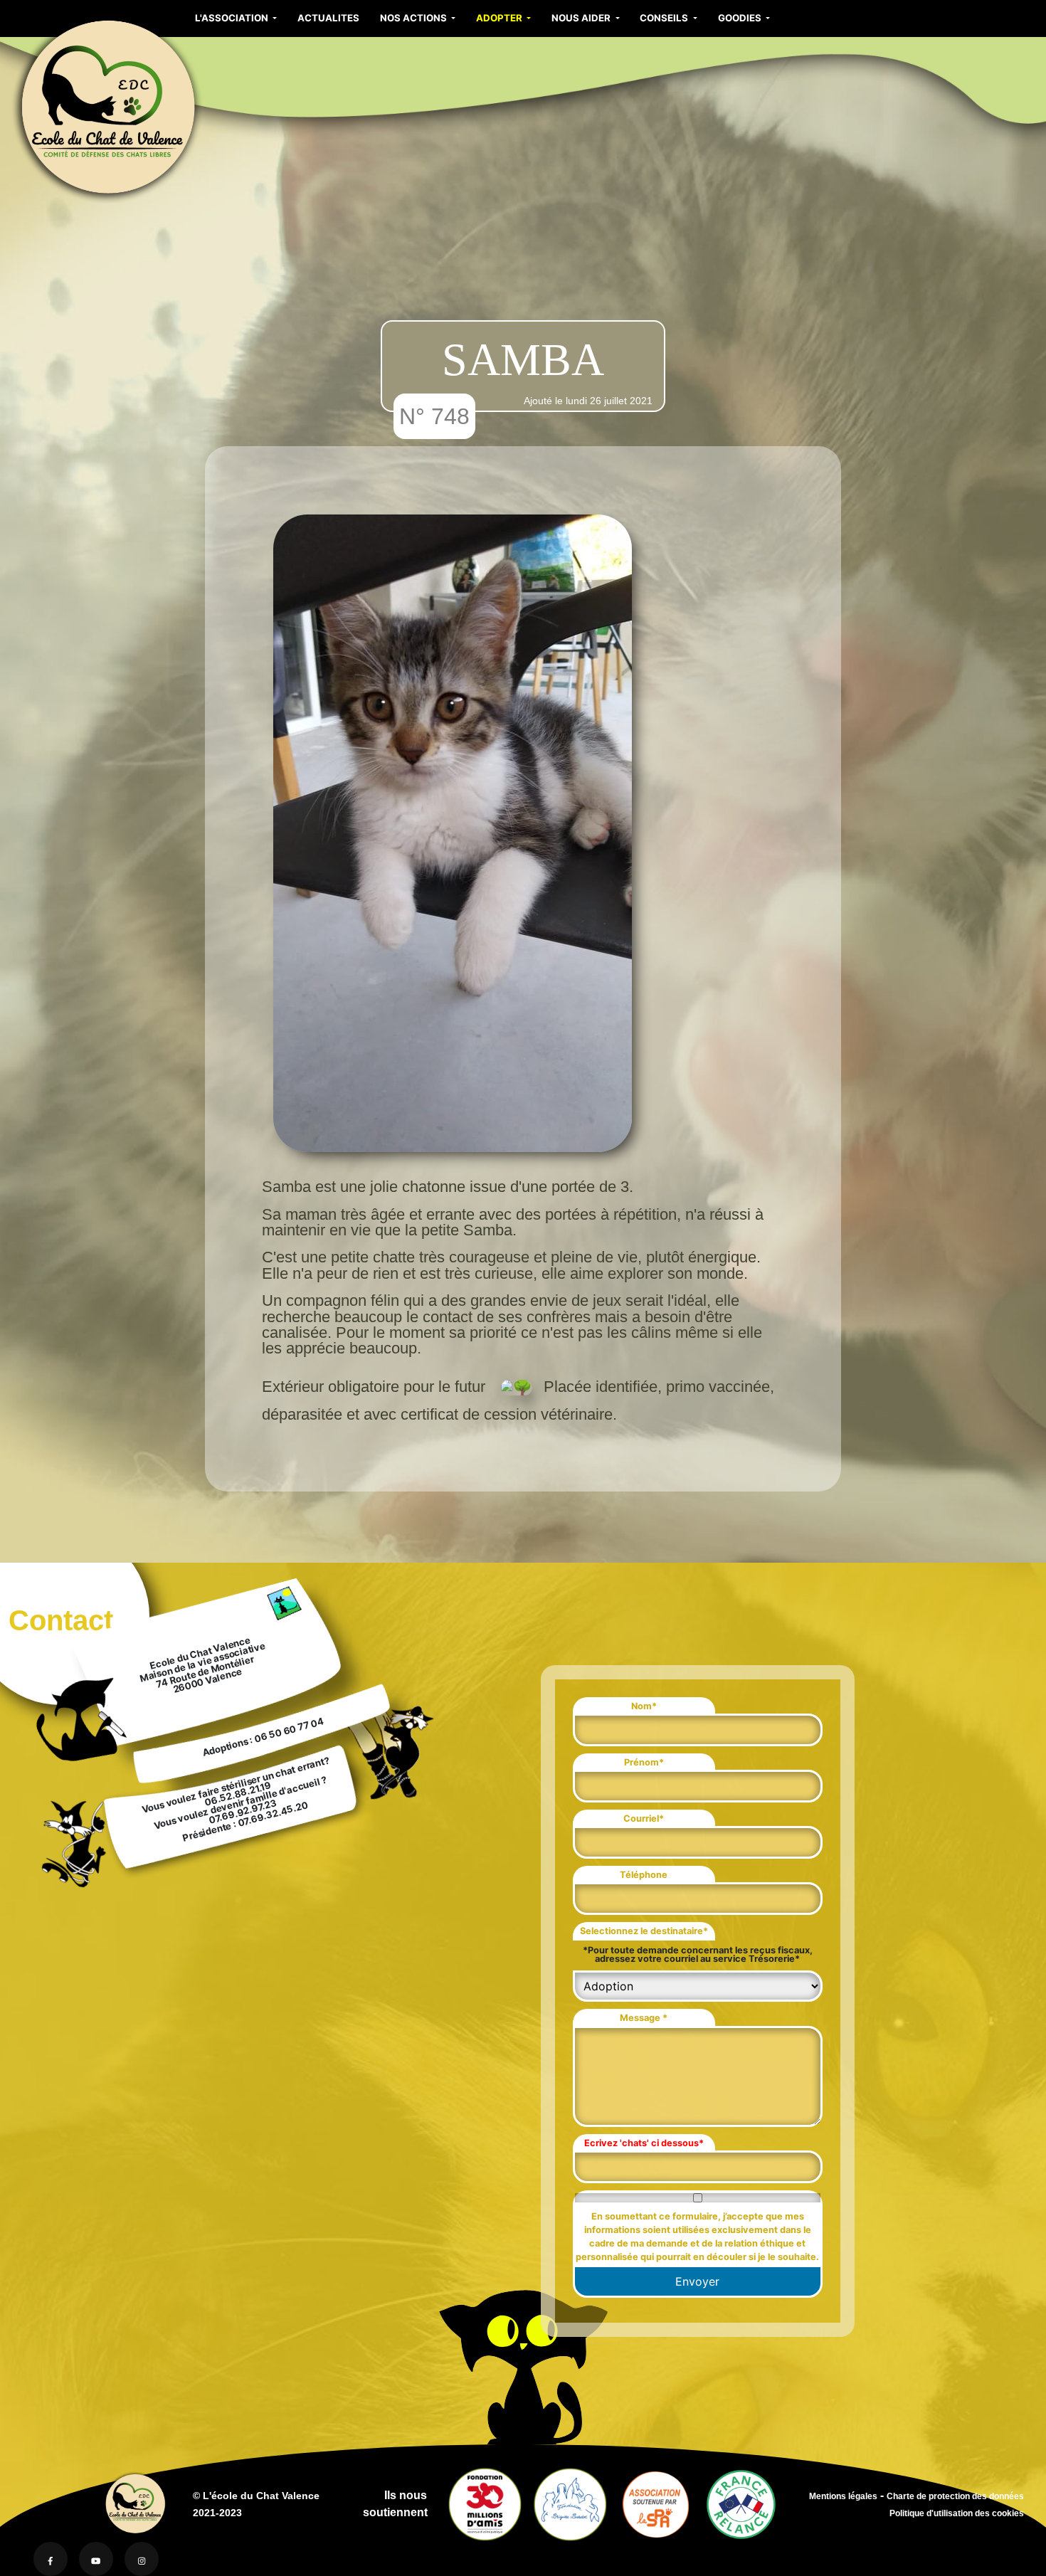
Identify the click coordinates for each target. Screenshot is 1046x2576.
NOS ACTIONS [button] (414, 18)
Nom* (644, 1706)
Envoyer (697, 2281)
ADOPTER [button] (500, 18)
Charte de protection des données (955, 2496)
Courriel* (644, 1818)
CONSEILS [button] (665, 18)
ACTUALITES (328, 18)
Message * (644, 2018)
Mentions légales (843, 2496)
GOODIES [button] (741, 18)
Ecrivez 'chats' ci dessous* (644, 2143)
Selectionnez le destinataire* (644, 1931)
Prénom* (644, 1762)
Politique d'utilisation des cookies (957, 2513)
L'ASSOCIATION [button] (233, 18)
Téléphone (644, 1875)
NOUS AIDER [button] (582, 18)
